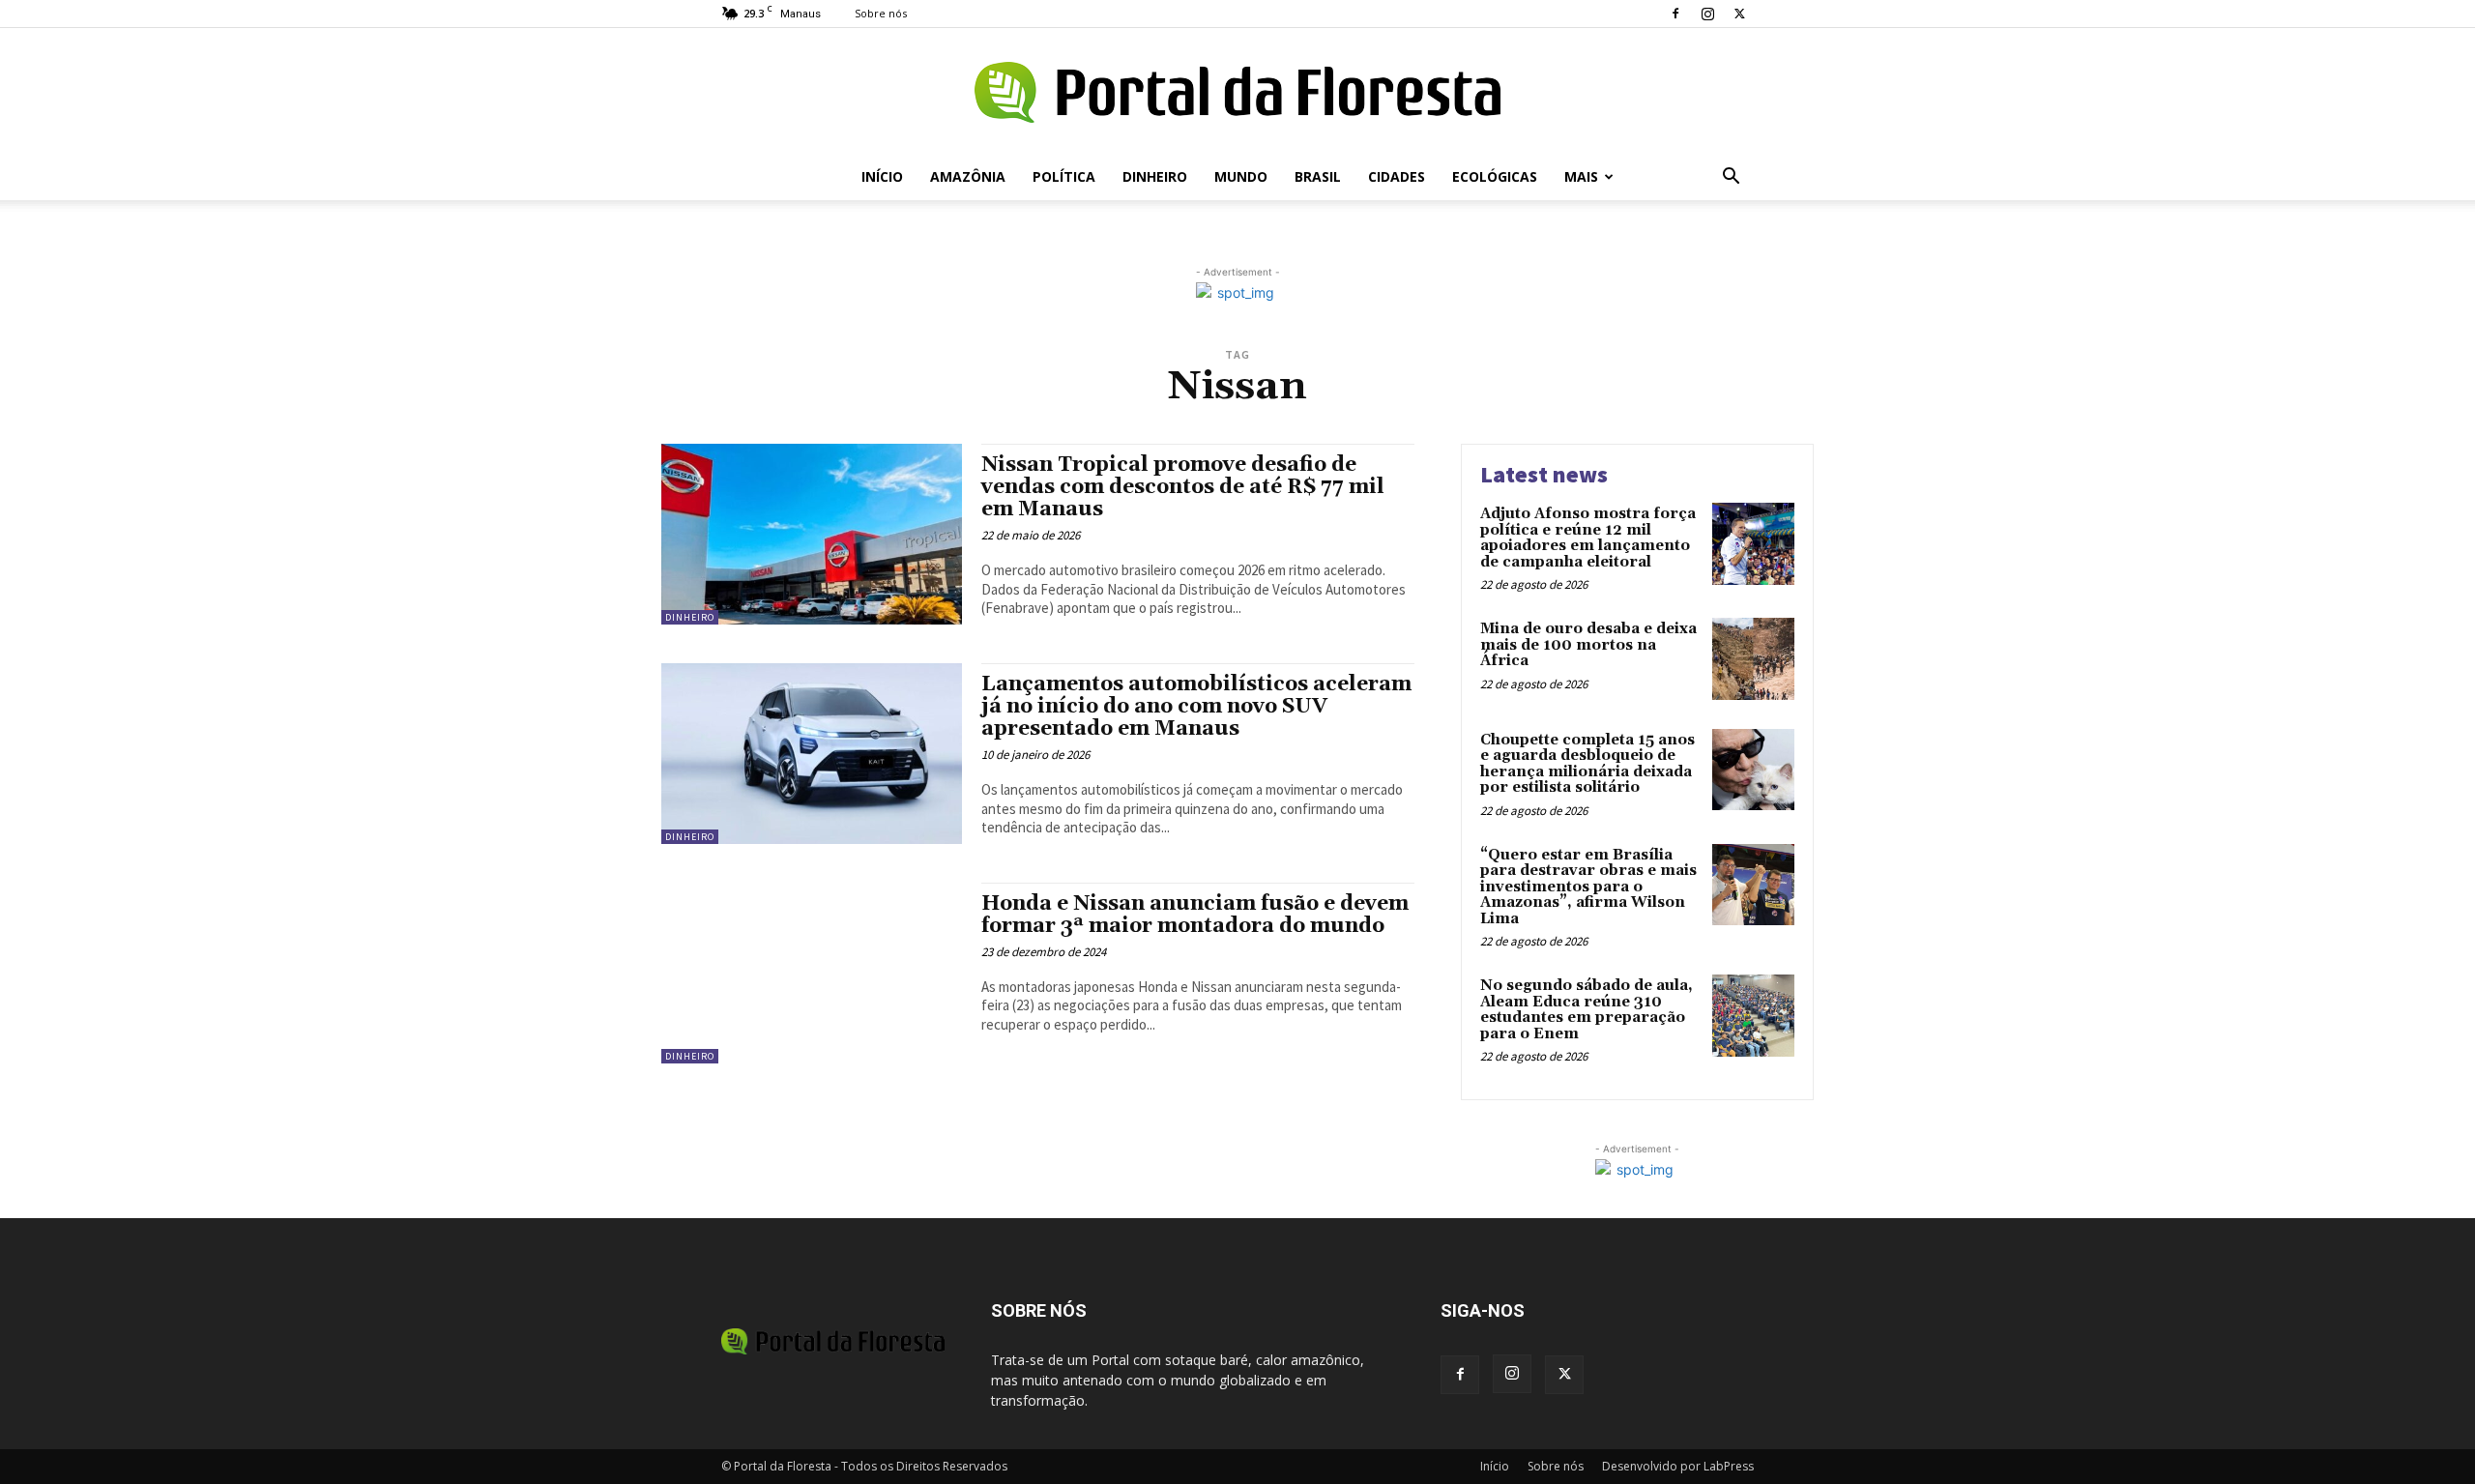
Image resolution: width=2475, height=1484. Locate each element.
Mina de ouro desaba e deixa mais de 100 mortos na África (1588, 645)
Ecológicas (1495, 176)
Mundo (1241, 176)
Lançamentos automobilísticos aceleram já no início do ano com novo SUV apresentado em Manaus (1196, 707)
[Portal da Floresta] (1237, 92)
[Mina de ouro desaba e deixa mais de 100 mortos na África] (1753, 659)
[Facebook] (1675, 14)
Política (1064, 176)
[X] (1739, 14)
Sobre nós (881, 13)
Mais (1581, 176)
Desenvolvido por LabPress (1678, 1466)
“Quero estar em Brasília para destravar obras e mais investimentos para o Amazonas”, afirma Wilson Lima (1588, 887)
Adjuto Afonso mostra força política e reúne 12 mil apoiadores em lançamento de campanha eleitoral (1588, 538)
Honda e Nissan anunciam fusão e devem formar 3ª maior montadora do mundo (1195, 915)
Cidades (1397, 176)
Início (882, 176)
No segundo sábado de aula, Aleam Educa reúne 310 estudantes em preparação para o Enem (1587, 1010)
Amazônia (968, 176)
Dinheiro (1155, 176)
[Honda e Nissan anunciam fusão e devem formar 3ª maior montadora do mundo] (812, 973)
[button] (1731, 178)
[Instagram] (1707, 14)
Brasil (1318, 176)
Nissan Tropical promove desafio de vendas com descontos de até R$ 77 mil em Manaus (1183, 487)
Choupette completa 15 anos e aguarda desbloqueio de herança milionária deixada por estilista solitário (1587, 764)
